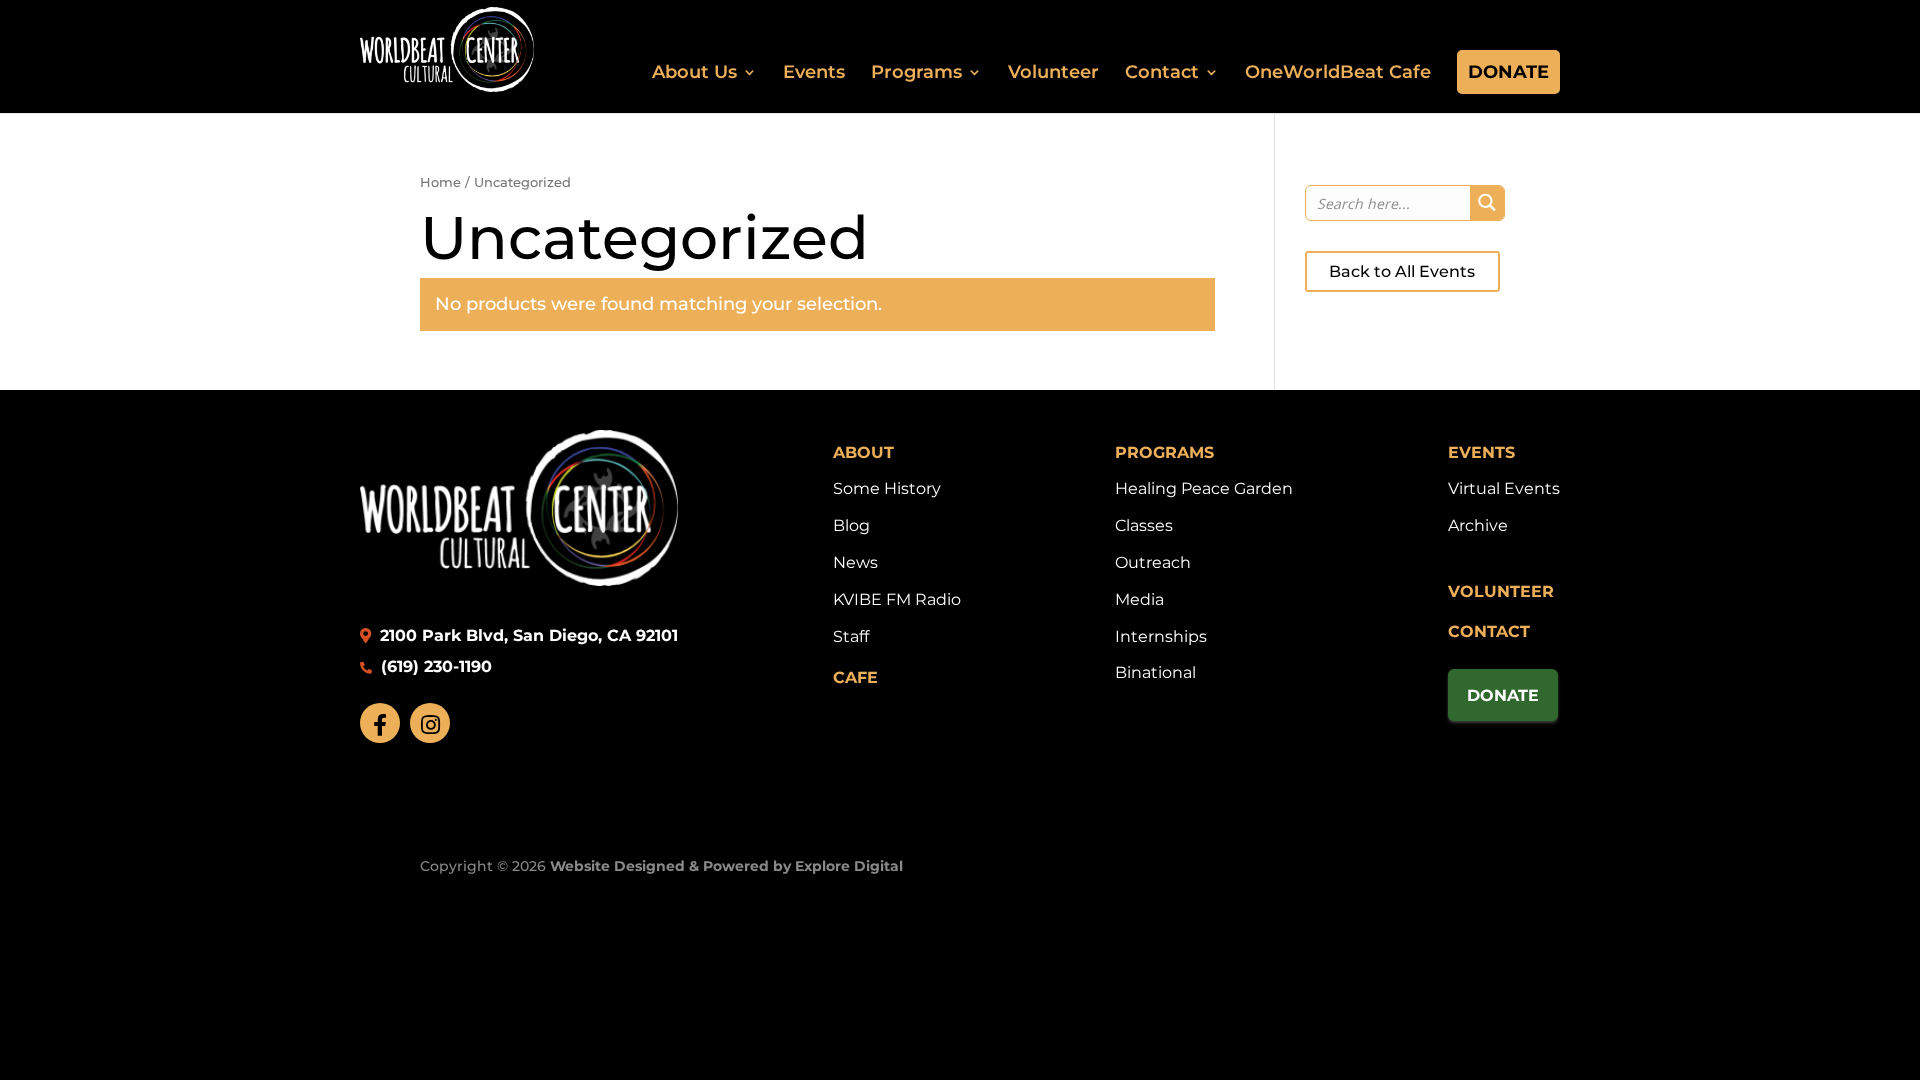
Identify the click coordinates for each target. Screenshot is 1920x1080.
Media (1139, 599)
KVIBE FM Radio (897, 599)
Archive (1478, 525)
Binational (1155, 672)
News (855, 562)
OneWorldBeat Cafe (1338, 72)
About (863, 452)
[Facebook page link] (380, 723)
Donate (1508, 72)
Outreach (1153, 562)
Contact (1162, 72)
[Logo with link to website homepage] (519, 580)
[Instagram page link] (430, 723)
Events (814, 72)
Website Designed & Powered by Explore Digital (726, 866)
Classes (1144, 525)
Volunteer (1053, 72)
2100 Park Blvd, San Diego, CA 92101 (526, 635)
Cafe (855, 677)
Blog (851, 525)
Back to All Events (1402, 271)
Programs (916, 72)
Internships (1161, 636)
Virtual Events (1504, 488)
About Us (694, 72)
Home (440, 182)
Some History (887, 488)
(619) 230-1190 (434, 666)
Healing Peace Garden (1204, 488)
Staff (851, 636)
